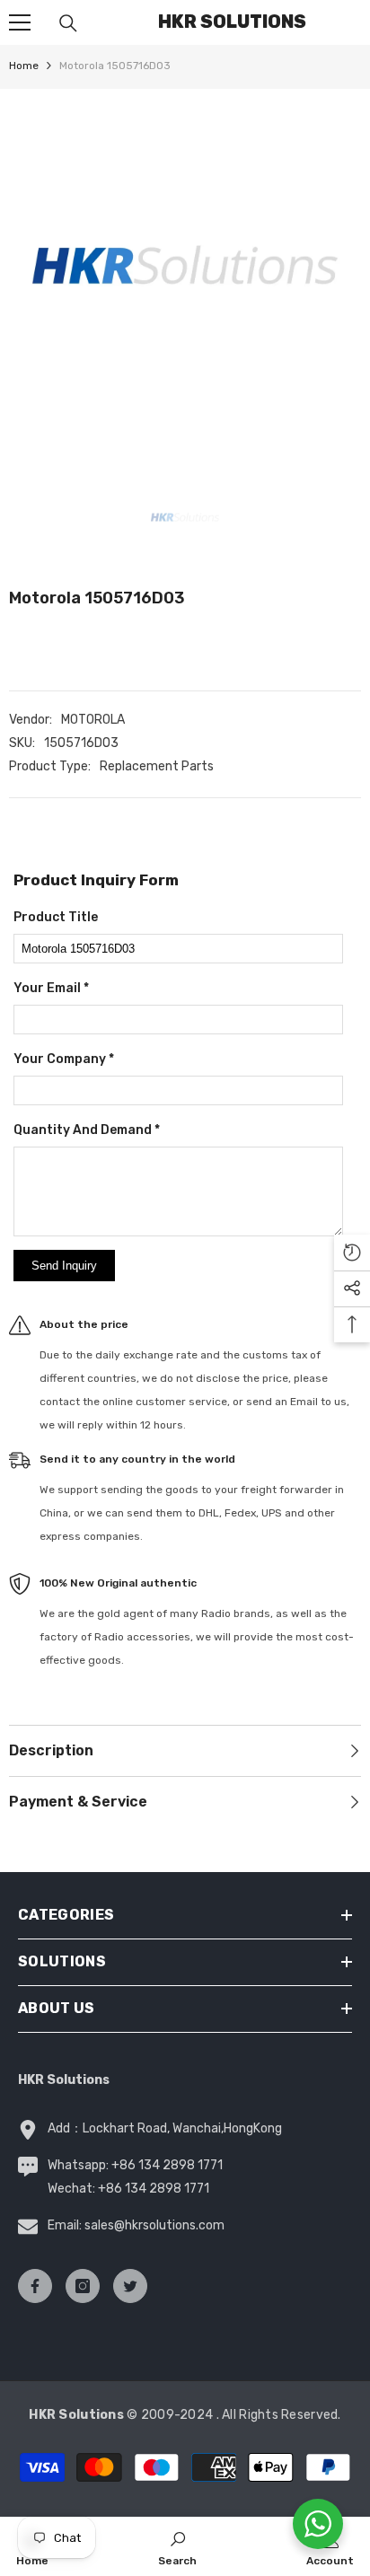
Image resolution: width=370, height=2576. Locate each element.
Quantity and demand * (87, 1130)
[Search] (68, 23)
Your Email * (51, 988)
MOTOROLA (93, 720)
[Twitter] (130, 2286)
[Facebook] (35, 2286)
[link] (177, 2546)
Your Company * (64, 1059)
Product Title (56, 917)
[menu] (20, 22)
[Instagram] (83, 2286)
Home (24, 66)
